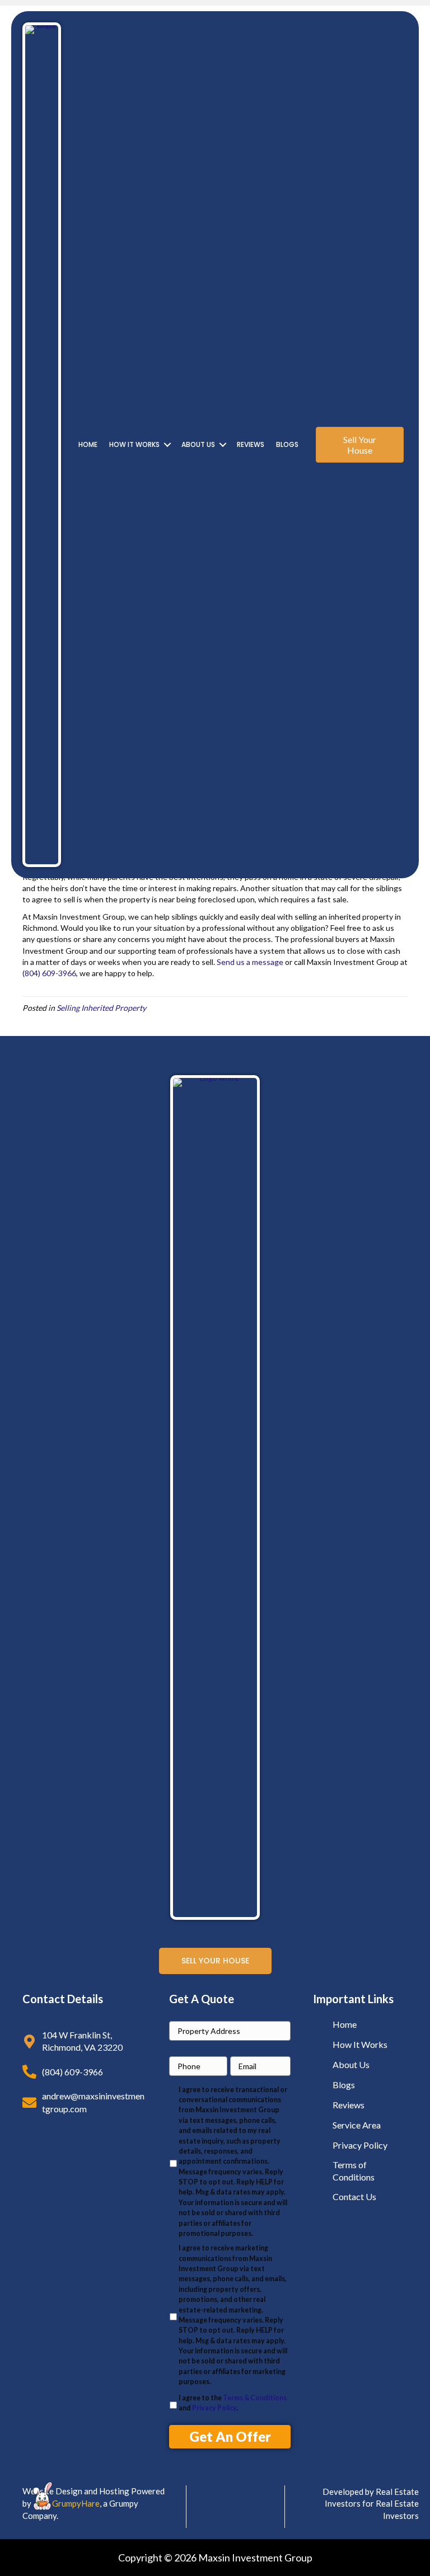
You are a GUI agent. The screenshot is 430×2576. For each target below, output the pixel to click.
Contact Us (354, 2196)
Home (345, 2024)
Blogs (344, 2085)
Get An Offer (230, 2436)
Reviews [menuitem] (251, 444)
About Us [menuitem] (198, 444)
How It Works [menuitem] (134, 444)
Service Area (357, 2125)
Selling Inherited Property (101, 1008)
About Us (351, 2064)
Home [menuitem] (88, 444)
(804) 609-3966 (49, 973)
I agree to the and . (233, 2403)
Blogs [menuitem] (287, 444)
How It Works (360, 2044)
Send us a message (250, 962)
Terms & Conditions (255, 2398)
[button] (167, 445)
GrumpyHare (76, 2503)
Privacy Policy (214, 2408)
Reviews (349, 2105)
